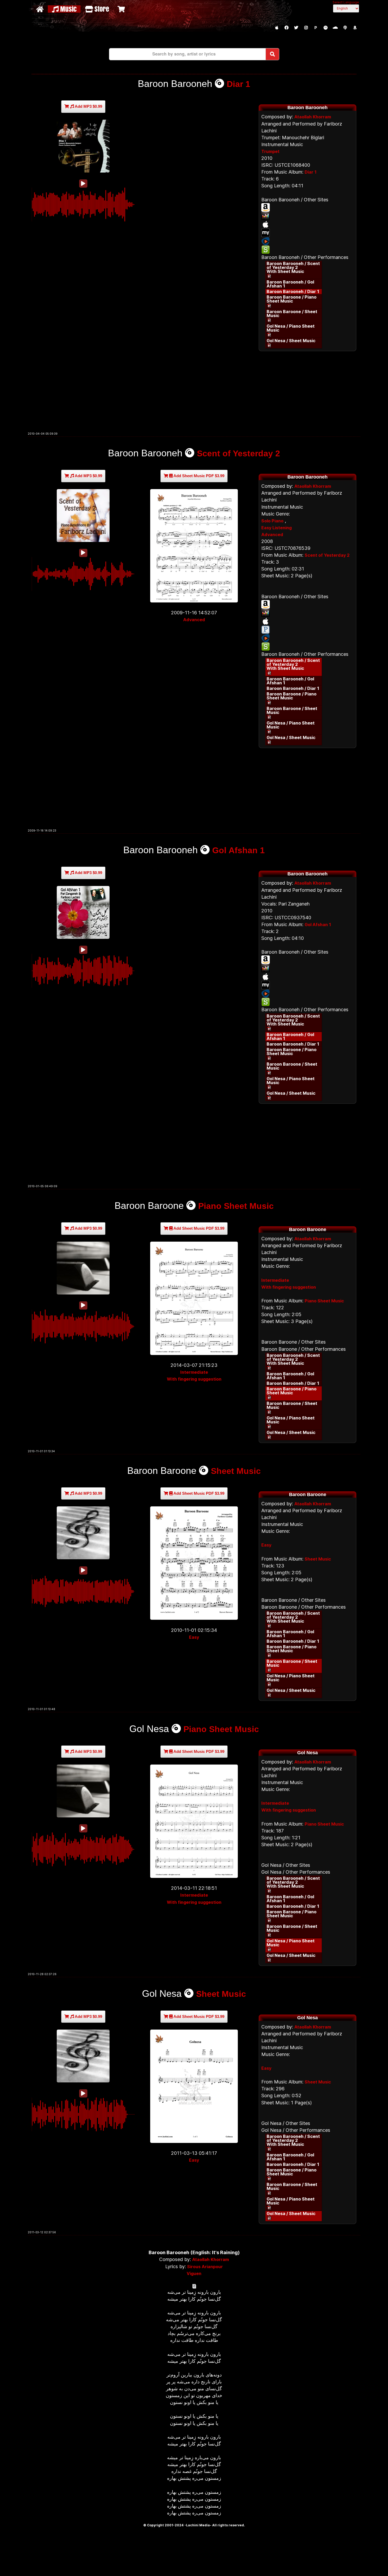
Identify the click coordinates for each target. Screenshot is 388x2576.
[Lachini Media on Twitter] (296, 28)
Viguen (194, 2273)
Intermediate (194, 1372)
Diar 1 (238, 84)
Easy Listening (276, 528)
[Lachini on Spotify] (325, 28)
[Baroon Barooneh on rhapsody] (307, 241)
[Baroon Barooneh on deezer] (307, 216)
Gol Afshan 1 (238, 850)
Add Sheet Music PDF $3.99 (198, 476)
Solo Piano (272, 521)
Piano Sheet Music (236, 1206)
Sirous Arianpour (205, 2267)
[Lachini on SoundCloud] (335, 28)
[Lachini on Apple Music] (277, 28)
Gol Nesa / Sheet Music (291, 341)
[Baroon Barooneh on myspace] (307, 233)
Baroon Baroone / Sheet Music (292, 314)
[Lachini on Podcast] (345, 28)
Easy (194, 1637)
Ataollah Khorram (313, 117)
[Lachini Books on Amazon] (355, 28)
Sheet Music (236, 1471)
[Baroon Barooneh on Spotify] (307, 250)
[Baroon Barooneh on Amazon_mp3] (307, 207)
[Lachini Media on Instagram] (306, 28)
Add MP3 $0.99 (88, 106)
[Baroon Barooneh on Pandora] (307, 630)
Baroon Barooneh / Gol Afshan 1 (290, 284)
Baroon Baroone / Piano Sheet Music (292, 299)
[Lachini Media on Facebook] (286, 28)
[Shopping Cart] (122, 9)
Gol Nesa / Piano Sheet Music (291, 328)
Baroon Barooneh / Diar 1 (293, 291)
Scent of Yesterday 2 (238, 453)
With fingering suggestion (194, 1379)
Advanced (194, 620)
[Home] (41, 9)
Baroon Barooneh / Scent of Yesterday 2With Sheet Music (293, 267)
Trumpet (270, 151)
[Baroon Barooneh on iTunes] (307, 224)
